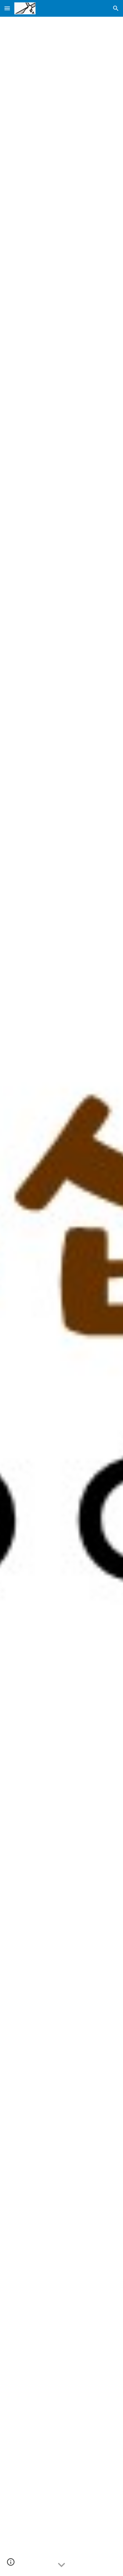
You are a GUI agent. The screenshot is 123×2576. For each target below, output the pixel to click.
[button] (7, 8)
